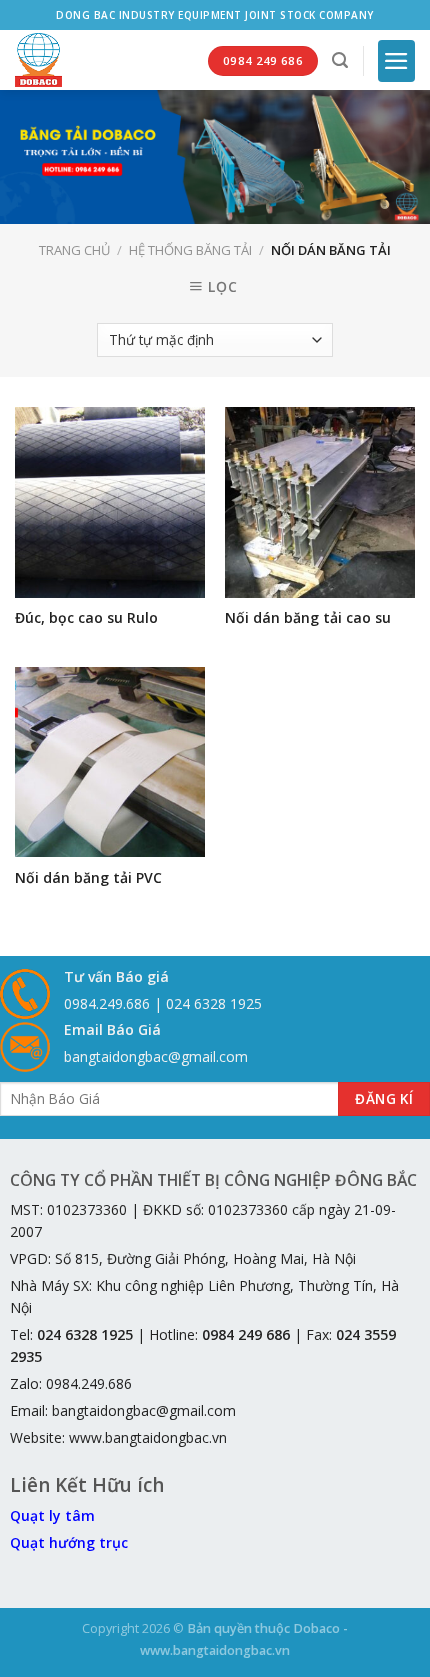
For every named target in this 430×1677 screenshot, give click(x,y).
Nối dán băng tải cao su (308, 618)
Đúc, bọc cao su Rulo (86, 618)
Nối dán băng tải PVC (88, 878)
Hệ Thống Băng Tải (190, 250)
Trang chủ (74, 250)
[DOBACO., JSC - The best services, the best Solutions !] (38, 60)
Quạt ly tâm (52, 1515)
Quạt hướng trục (69, 1542)
